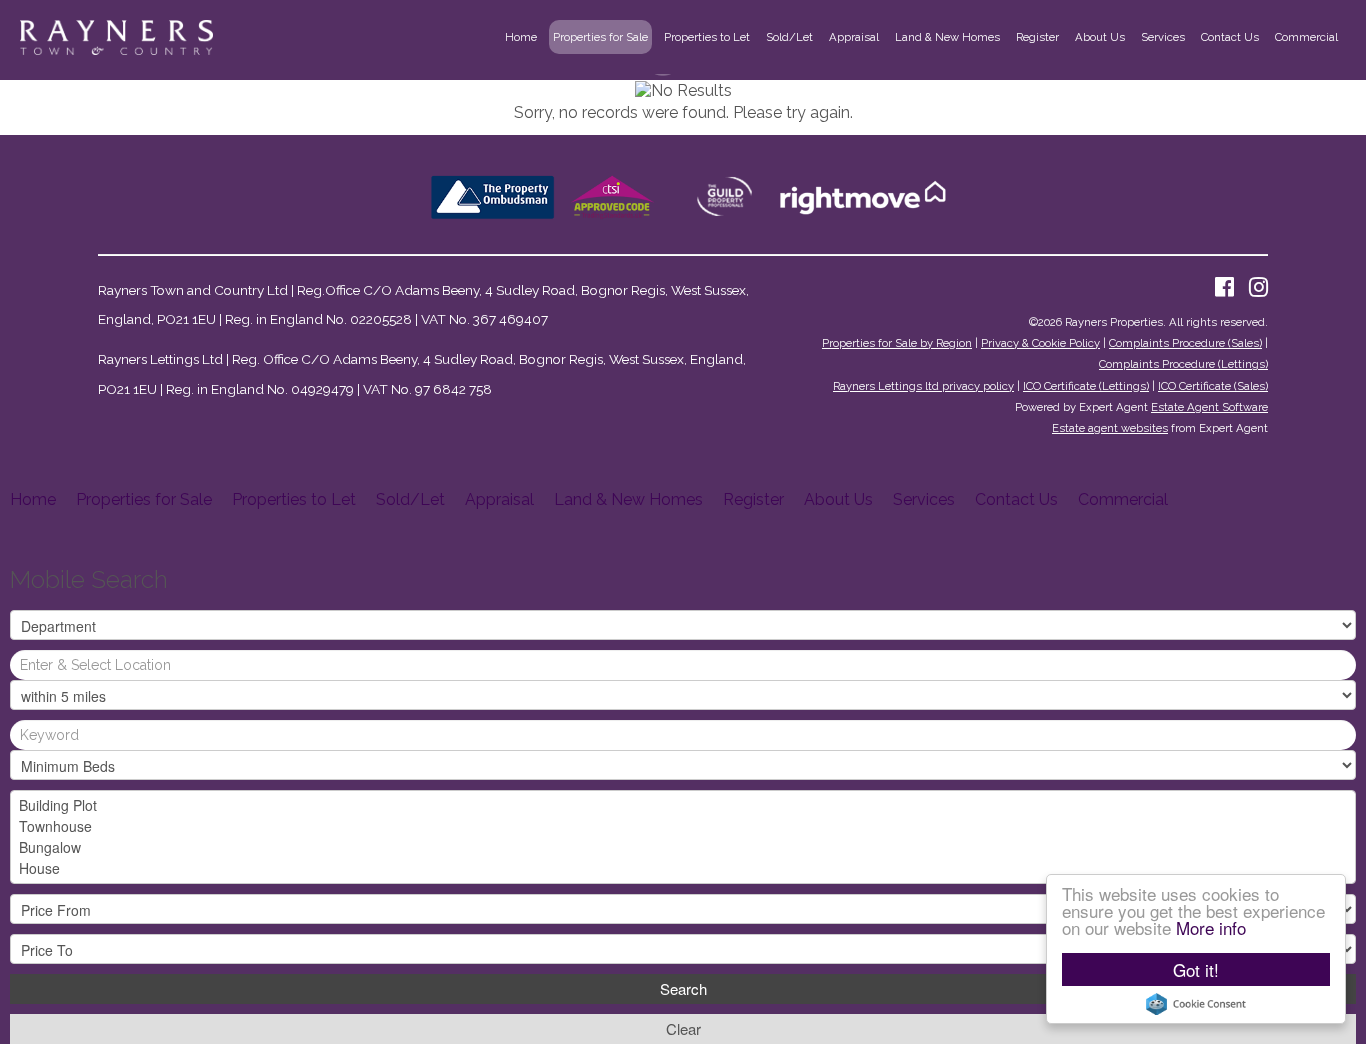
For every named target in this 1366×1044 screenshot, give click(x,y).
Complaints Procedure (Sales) (1185, 343)
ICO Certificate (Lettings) (1086, 386)
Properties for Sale (600, 37)
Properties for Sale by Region (897, 343)
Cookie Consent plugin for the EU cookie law (1196, 1004)
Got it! (1196, 969)
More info (1211, 927)
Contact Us (1230, 37)
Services (1163, 37)
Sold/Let (789, 37)
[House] (683, 868)
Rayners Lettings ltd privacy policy (923, 386)
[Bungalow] (683, 847)
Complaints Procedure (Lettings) (1183, 364)
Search (683, 988)
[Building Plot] (683, 805)
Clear (683, 1028)
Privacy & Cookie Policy (1040, 343)
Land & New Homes (947, 37)
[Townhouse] (683, 826)
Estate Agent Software (1209, 407)
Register (1037, 37)
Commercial (1306, 37)
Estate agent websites (1110, 428)
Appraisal (854, 37)
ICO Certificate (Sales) (1213, 386)
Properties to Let (707, 37)
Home (521, 37)
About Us (1100, 37)
